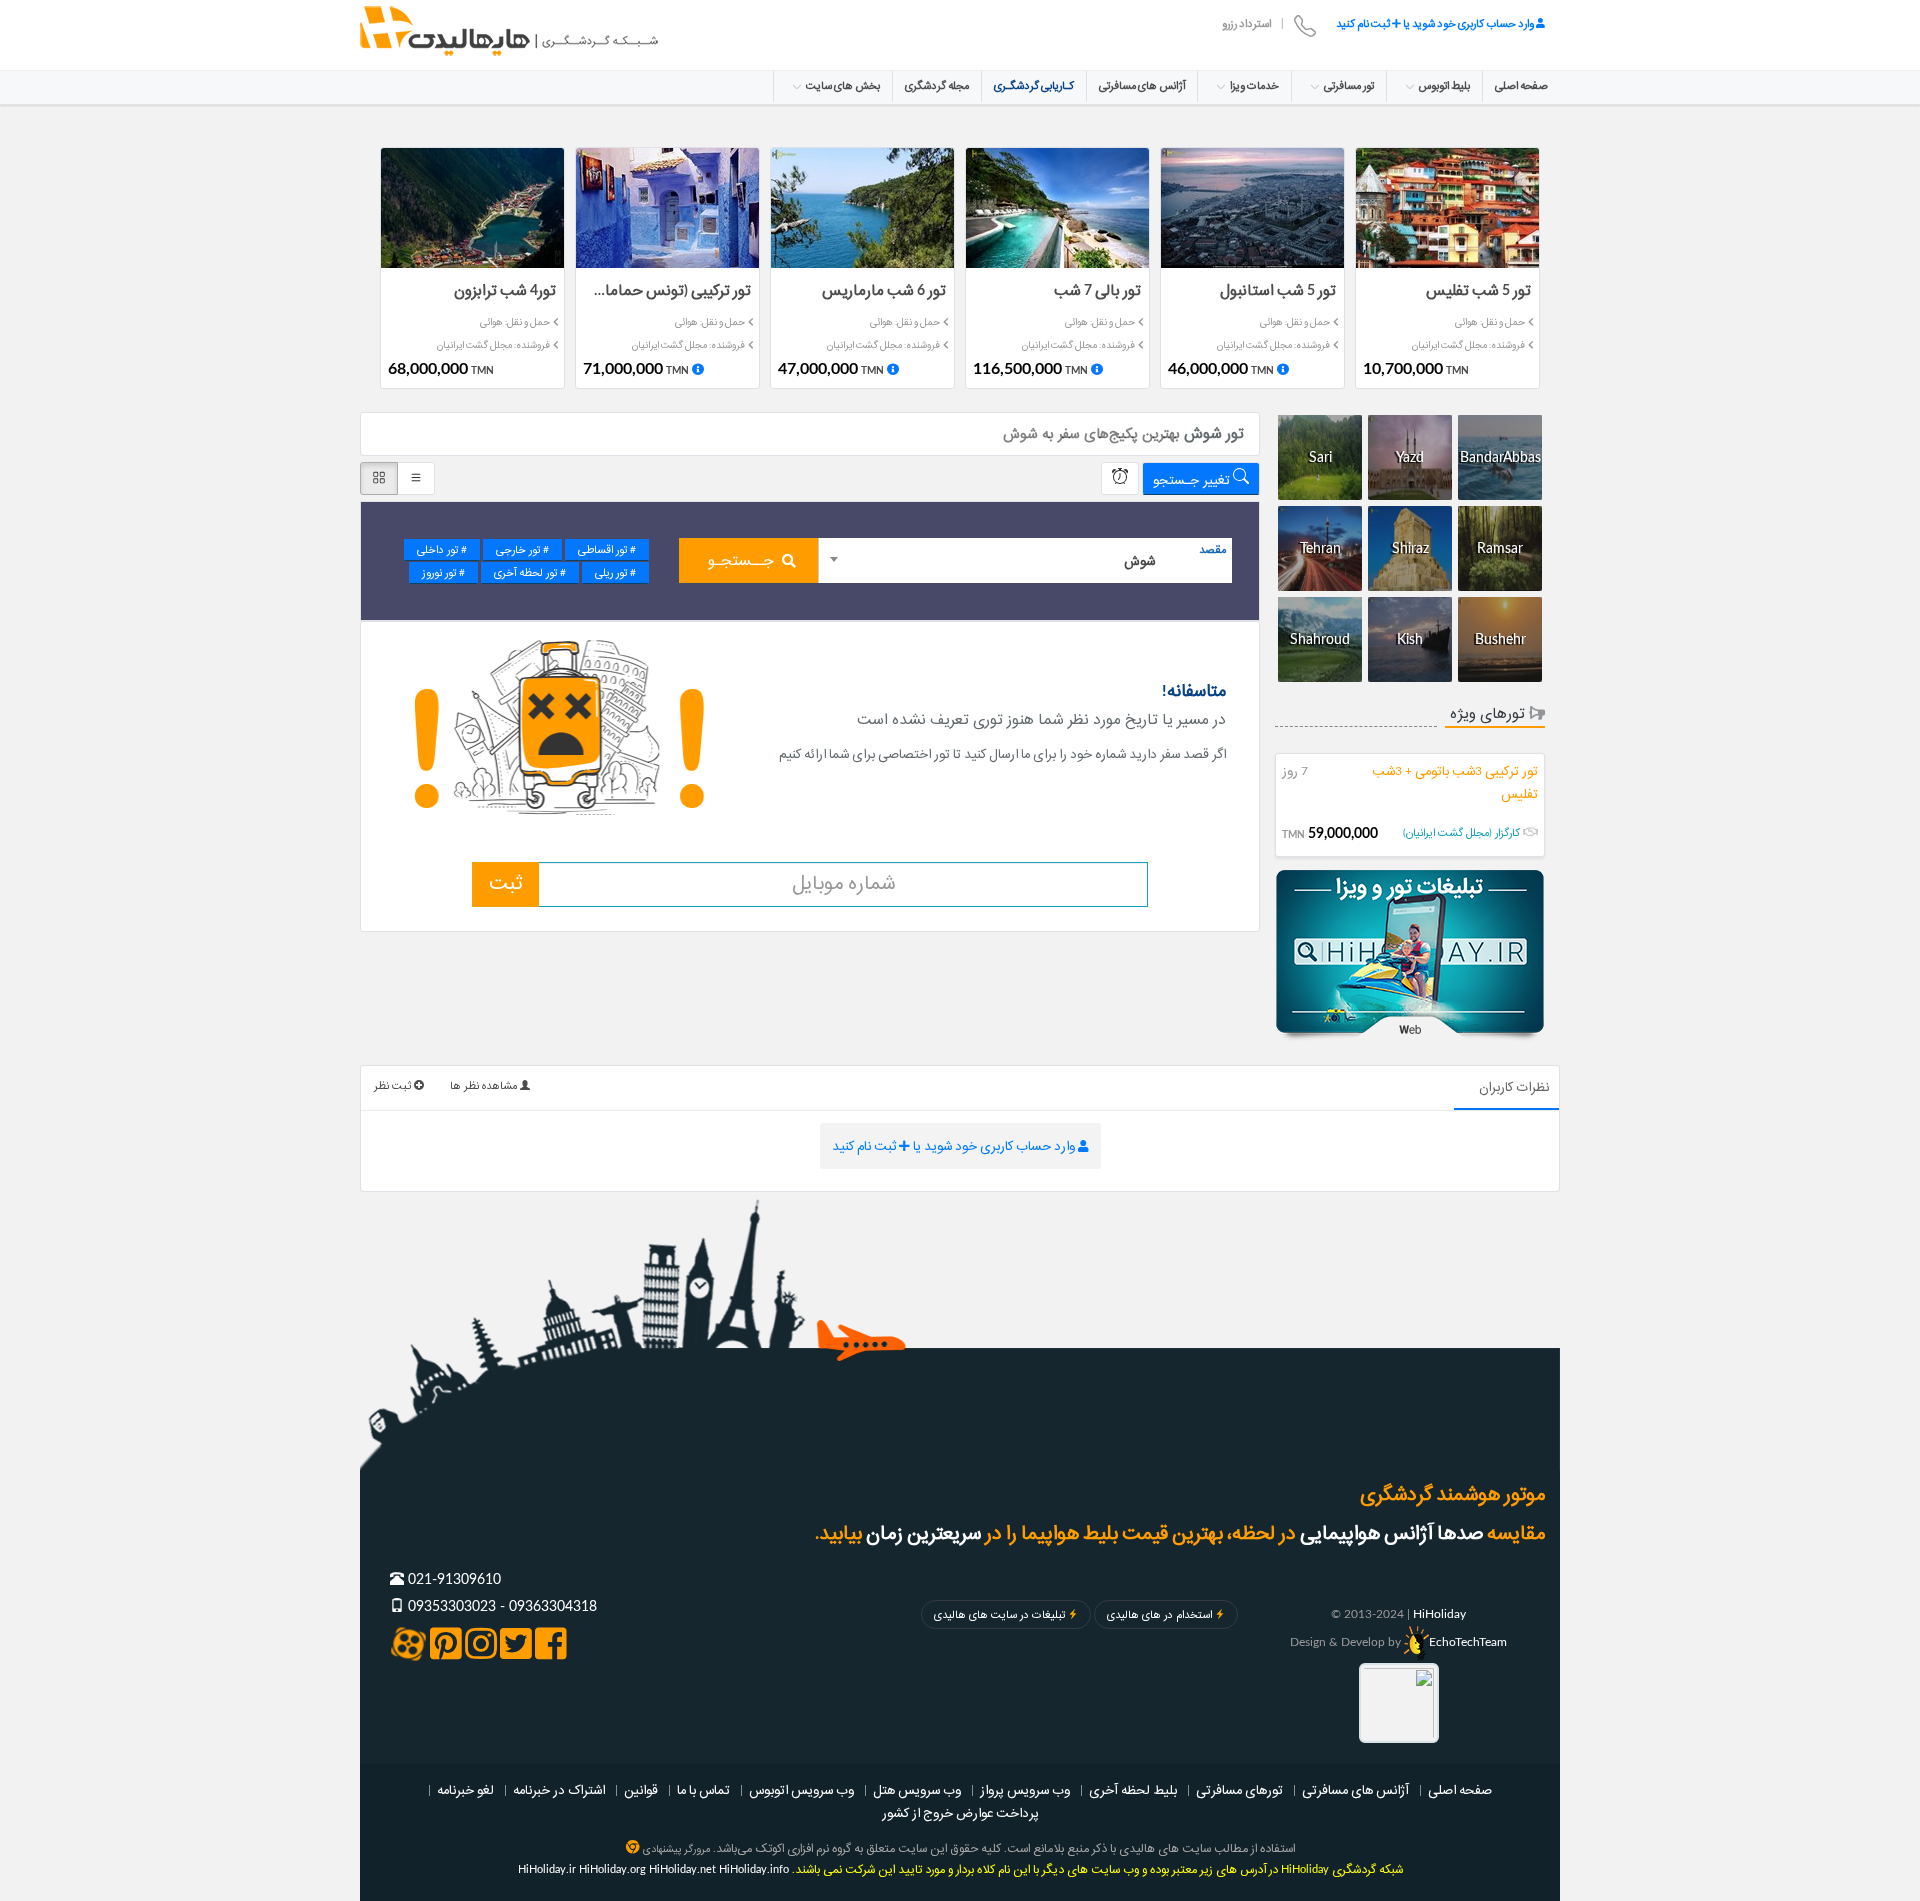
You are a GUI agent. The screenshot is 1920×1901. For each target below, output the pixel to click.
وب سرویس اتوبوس (801, 1790)
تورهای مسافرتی (1239, 1790)
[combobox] (1025, 560)
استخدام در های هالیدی (1159, 1615)
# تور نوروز (443, 573)
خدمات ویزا (1253, 86)
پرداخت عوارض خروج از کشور (960, 1813)
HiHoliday (1439, 1614)
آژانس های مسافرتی (1142, 86)
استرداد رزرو (1246, 24)
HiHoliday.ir (547, 1869)
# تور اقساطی (607, 550)
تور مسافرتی (1348, 86)
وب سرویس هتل (917, 1790)
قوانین (641, 1790)
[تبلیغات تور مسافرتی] (1410, 956)
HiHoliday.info (754, 1869)
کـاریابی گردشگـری (1034, 86)
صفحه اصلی (1521, 86)
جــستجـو (741, 561)
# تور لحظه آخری (530, 573)
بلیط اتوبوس (1443, 86)
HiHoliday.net (682, 1869)
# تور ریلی (615, 573)
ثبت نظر (394, 1086)
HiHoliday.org (612, 1869)
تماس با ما (703, 1790)
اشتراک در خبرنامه (559, 1790)
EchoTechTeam (1468, 1642)
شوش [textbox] (1139, 561)
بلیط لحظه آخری (1133, 1790)
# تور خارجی (522, 550)
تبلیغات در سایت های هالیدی (999, 1615)
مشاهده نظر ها (485, 1086)
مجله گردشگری (937, 86)
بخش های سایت (842, 86)
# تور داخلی (442, 550)
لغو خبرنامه (465, 1790)
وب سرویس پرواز (1025, 1790)
